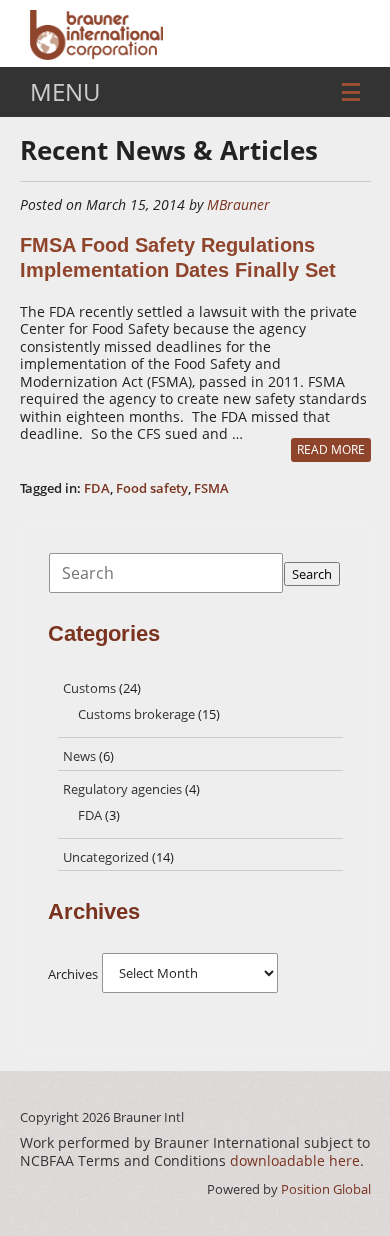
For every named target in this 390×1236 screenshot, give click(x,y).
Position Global (326, 1189)
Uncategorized (106, 857)
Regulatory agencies (122, 789)
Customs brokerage (136, 714)
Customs (89, 688)
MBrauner (238, 204)
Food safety (152, 488)
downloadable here (295, 1160)
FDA (97, 488)
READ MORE (331, 449)
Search (312, 574)
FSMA (211, 488)
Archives (73, 974)
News (79, 756)
